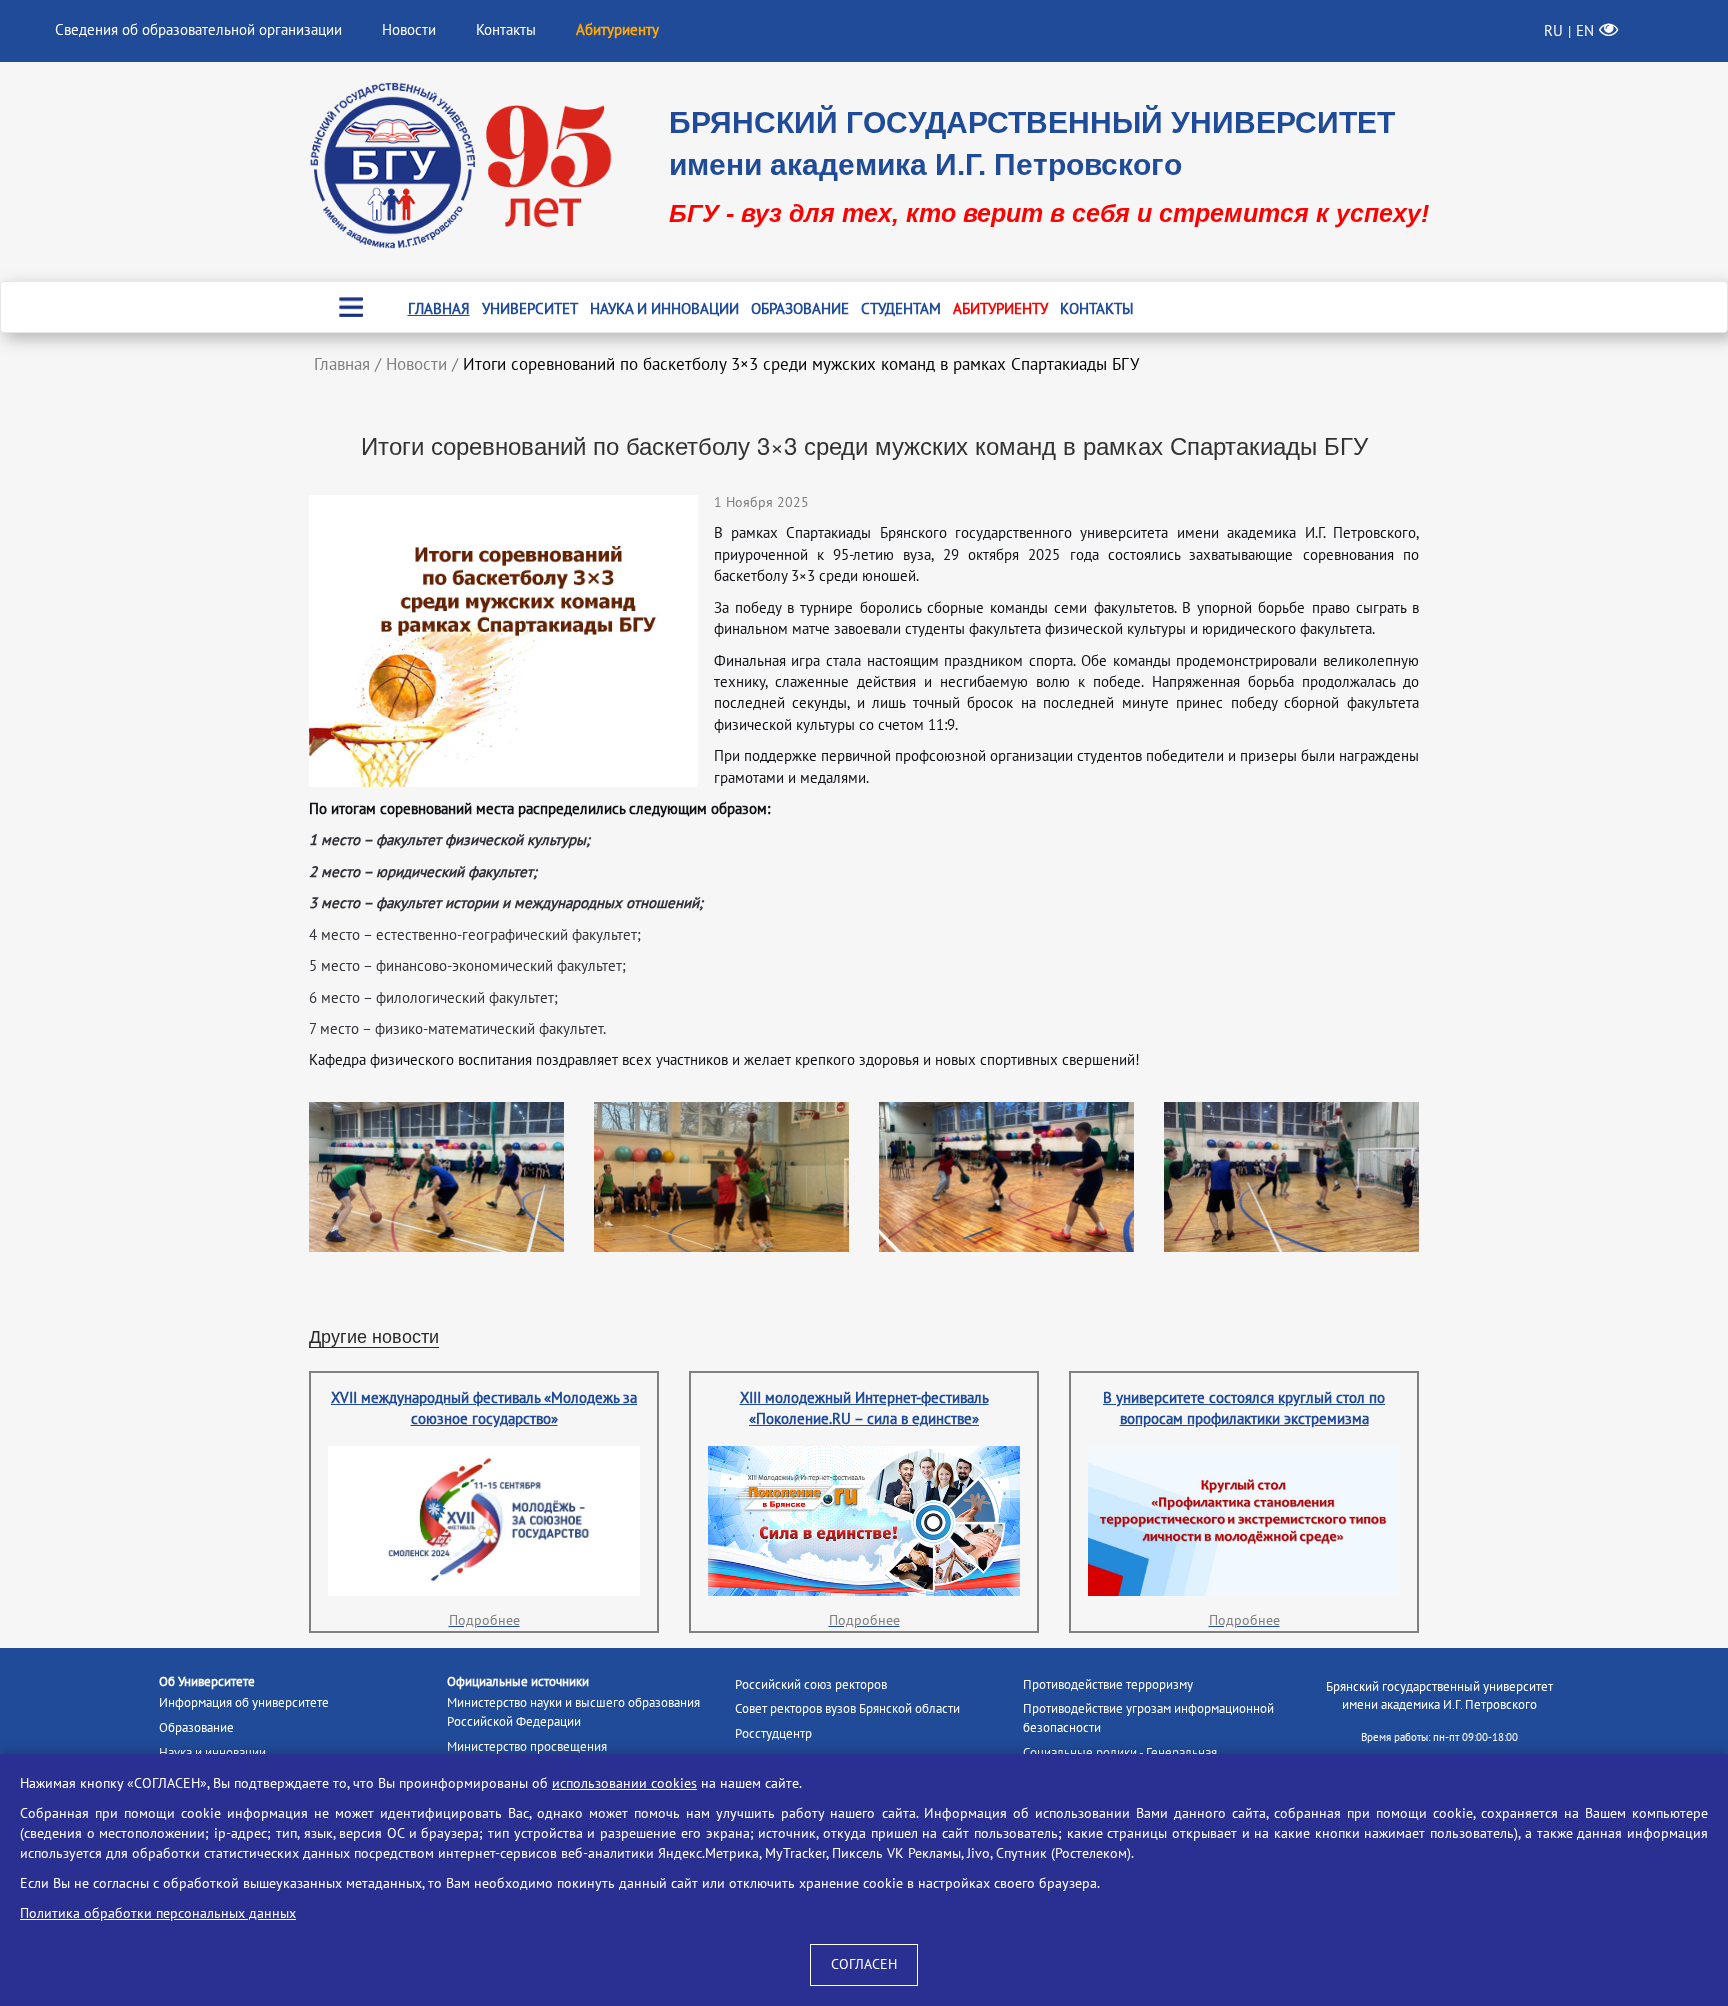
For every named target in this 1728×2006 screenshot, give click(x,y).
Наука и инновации (664, 309)
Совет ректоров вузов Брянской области (847, 1709)
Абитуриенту (1000, 309)
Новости (409, 30)
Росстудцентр (773, 1734)
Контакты (506, 30)
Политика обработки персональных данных (158, 1913)
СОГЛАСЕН (864, 1964)
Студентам (901, 309)
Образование (800, 309)
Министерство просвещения (527, 1747)
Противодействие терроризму (1108, 1685)
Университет (530, 309)
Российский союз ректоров (811, 1685)
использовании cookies (624, 1783)
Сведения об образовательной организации (198, 30)
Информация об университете (244, 1703)
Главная (439, 309)
